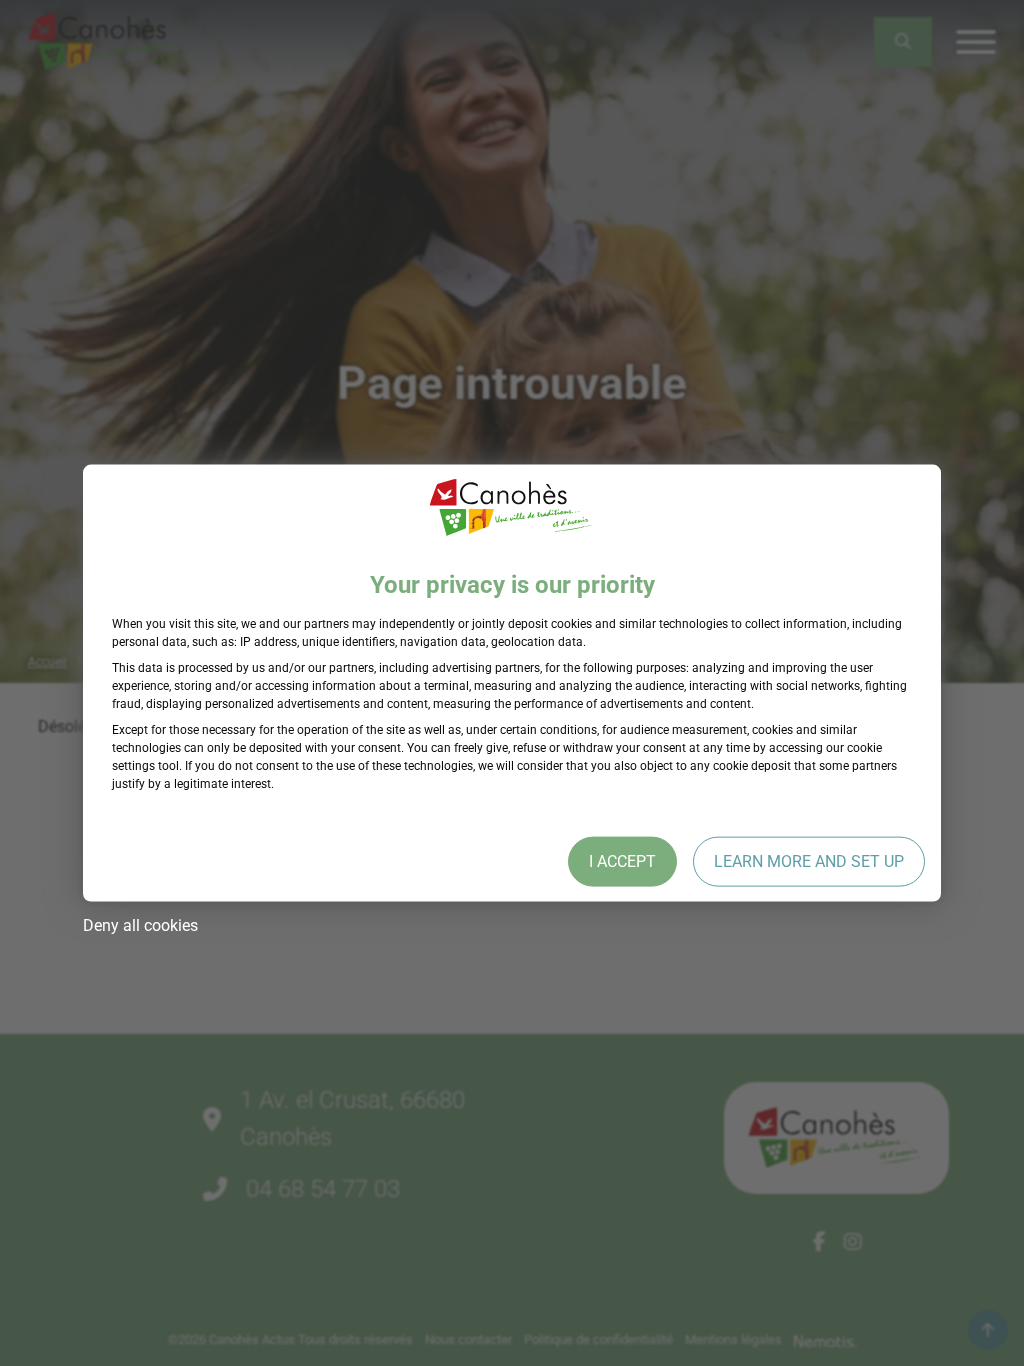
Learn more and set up (809, 860)
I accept (622, 860)
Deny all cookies (140, 924)
